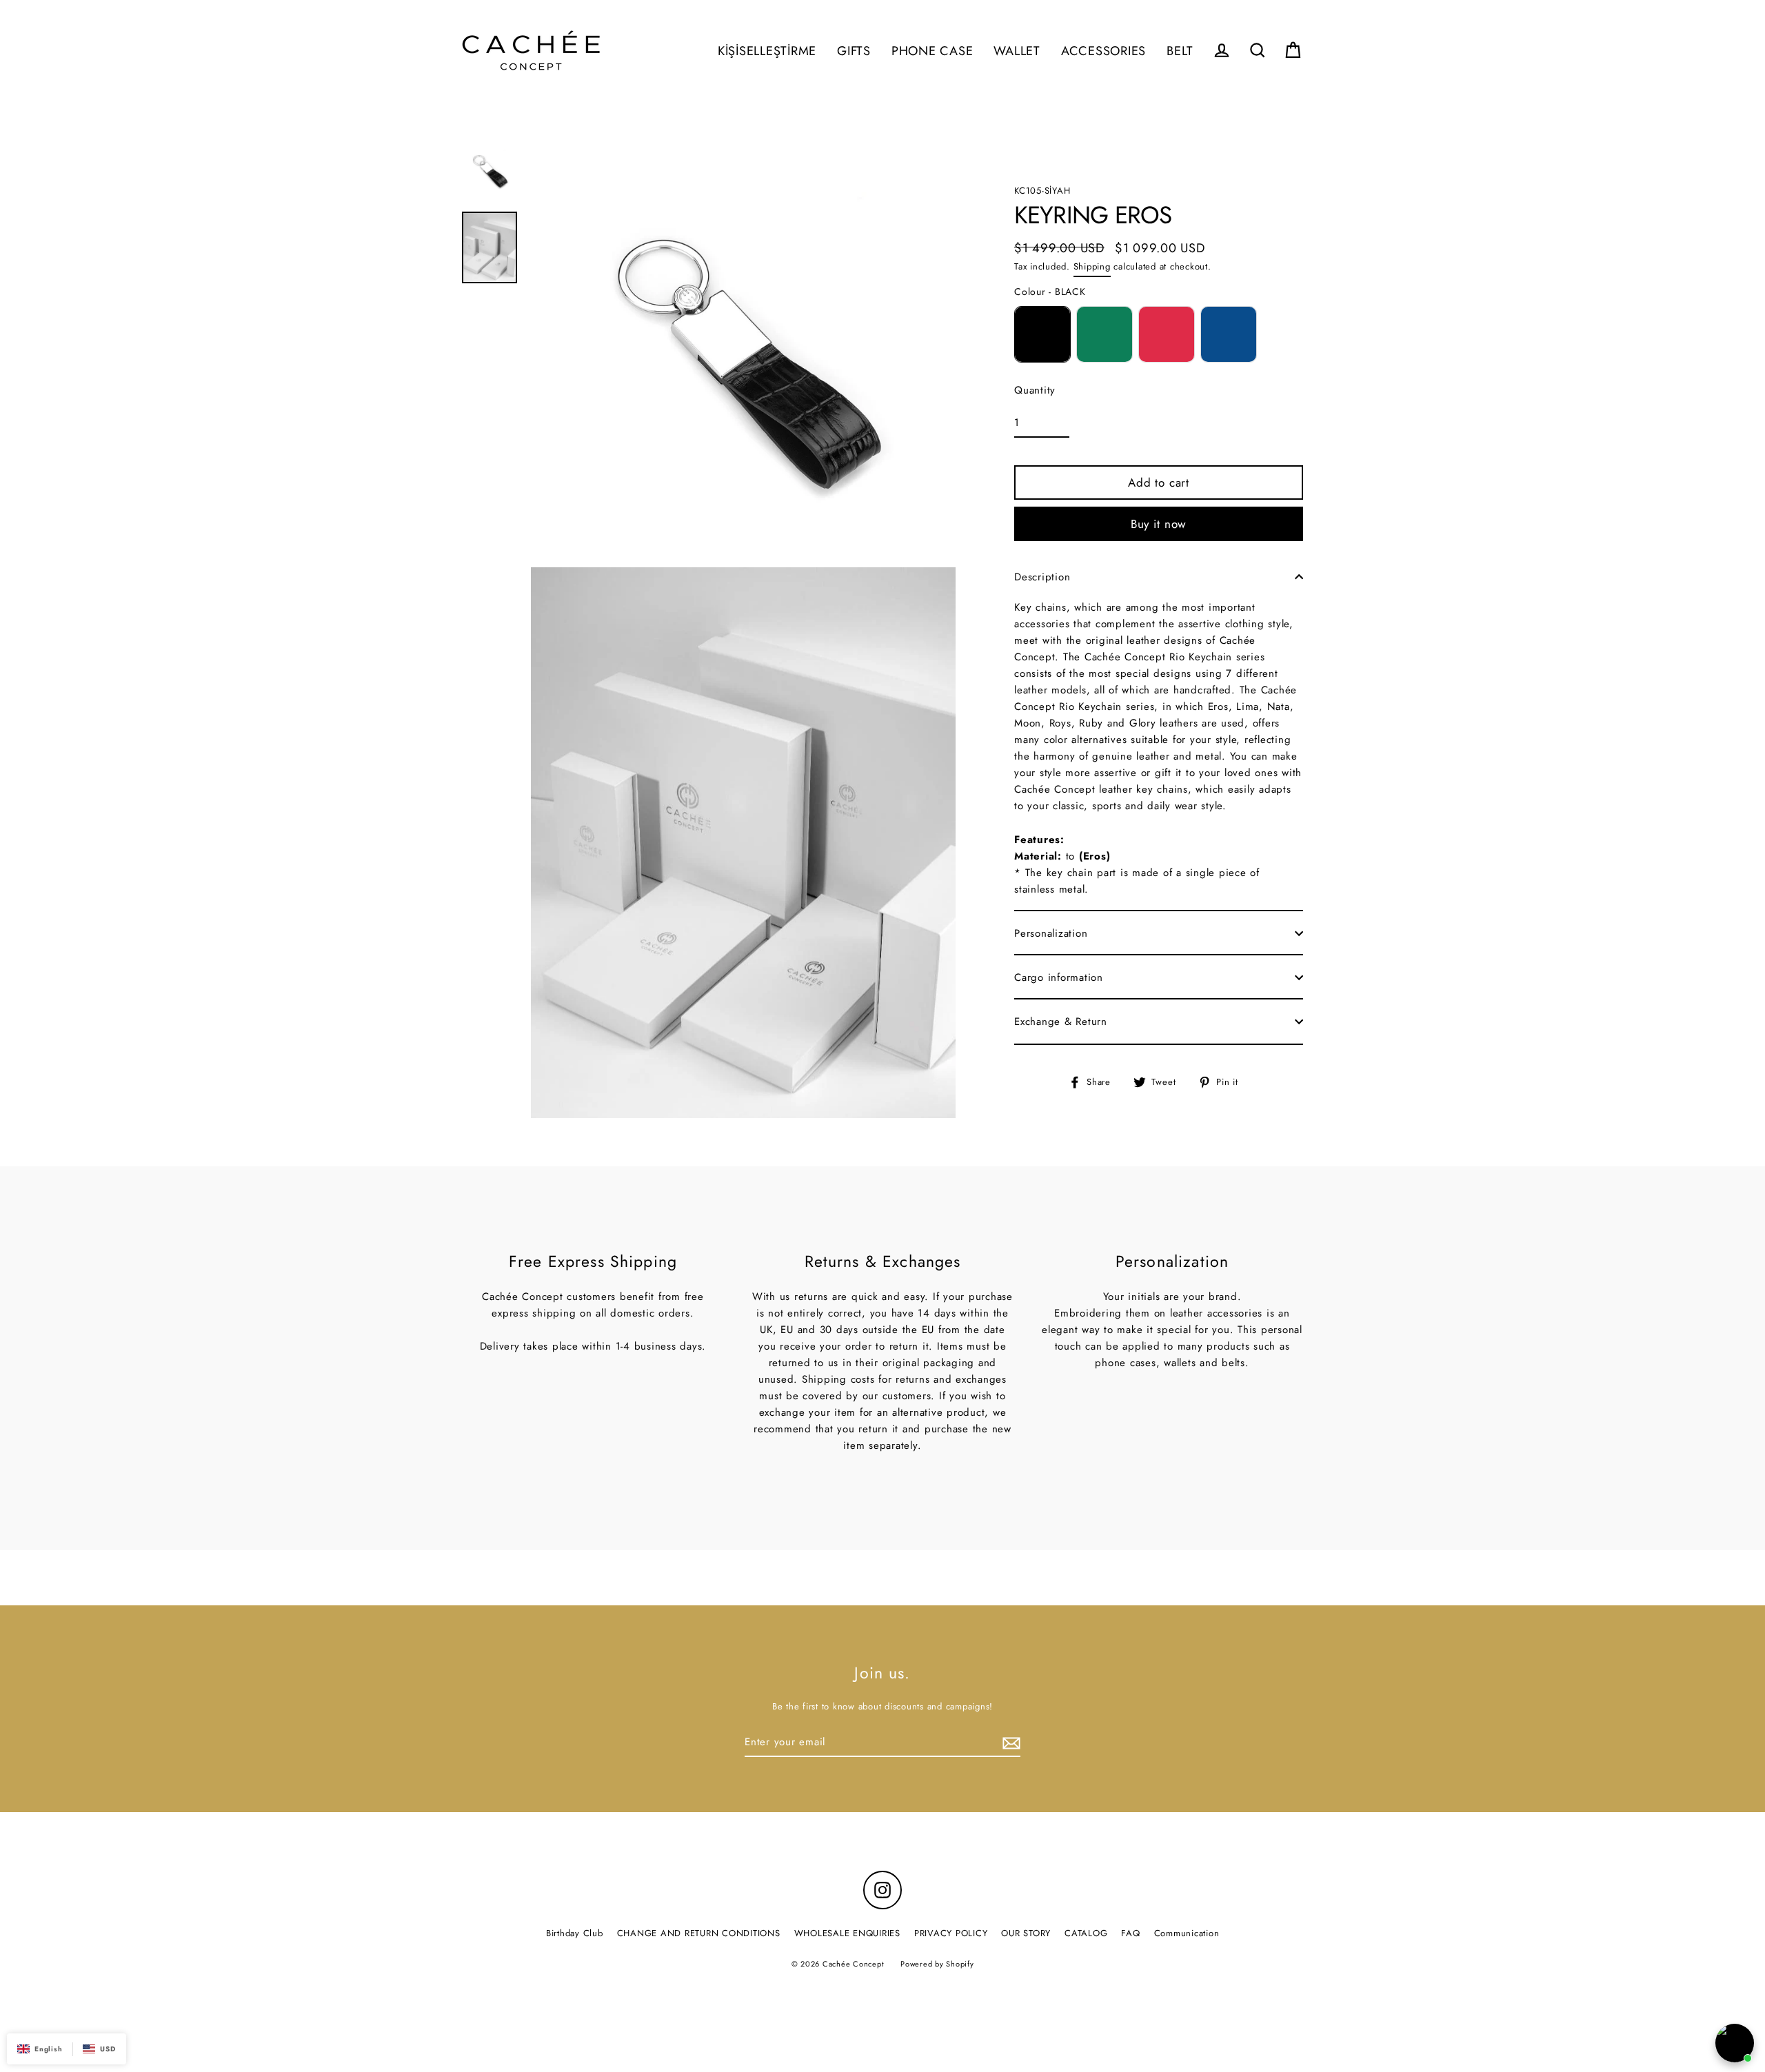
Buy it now (1159, 524)
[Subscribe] (1009, 1743)
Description (1042, 577)
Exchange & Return (1061, 1022)
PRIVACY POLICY (951, 1933)
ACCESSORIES (1103, 51)
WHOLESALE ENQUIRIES (847, 1933)
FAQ (1130, 1933)
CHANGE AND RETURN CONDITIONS (699, 1933)
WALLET (1017, 51)
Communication (1187, 1933)
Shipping (1092, 266)
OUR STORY (1026, 1933)
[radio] (1042, 334)
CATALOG (1086, 1933)
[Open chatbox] (1735, 2043)
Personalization (1051, 933)
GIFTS (854, 51)
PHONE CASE (932, 51)
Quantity (1035, 390)
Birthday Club (575, 1933)
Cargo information (1059, 977)
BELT (1180, 51)
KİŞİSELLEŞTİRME (767, 51)
